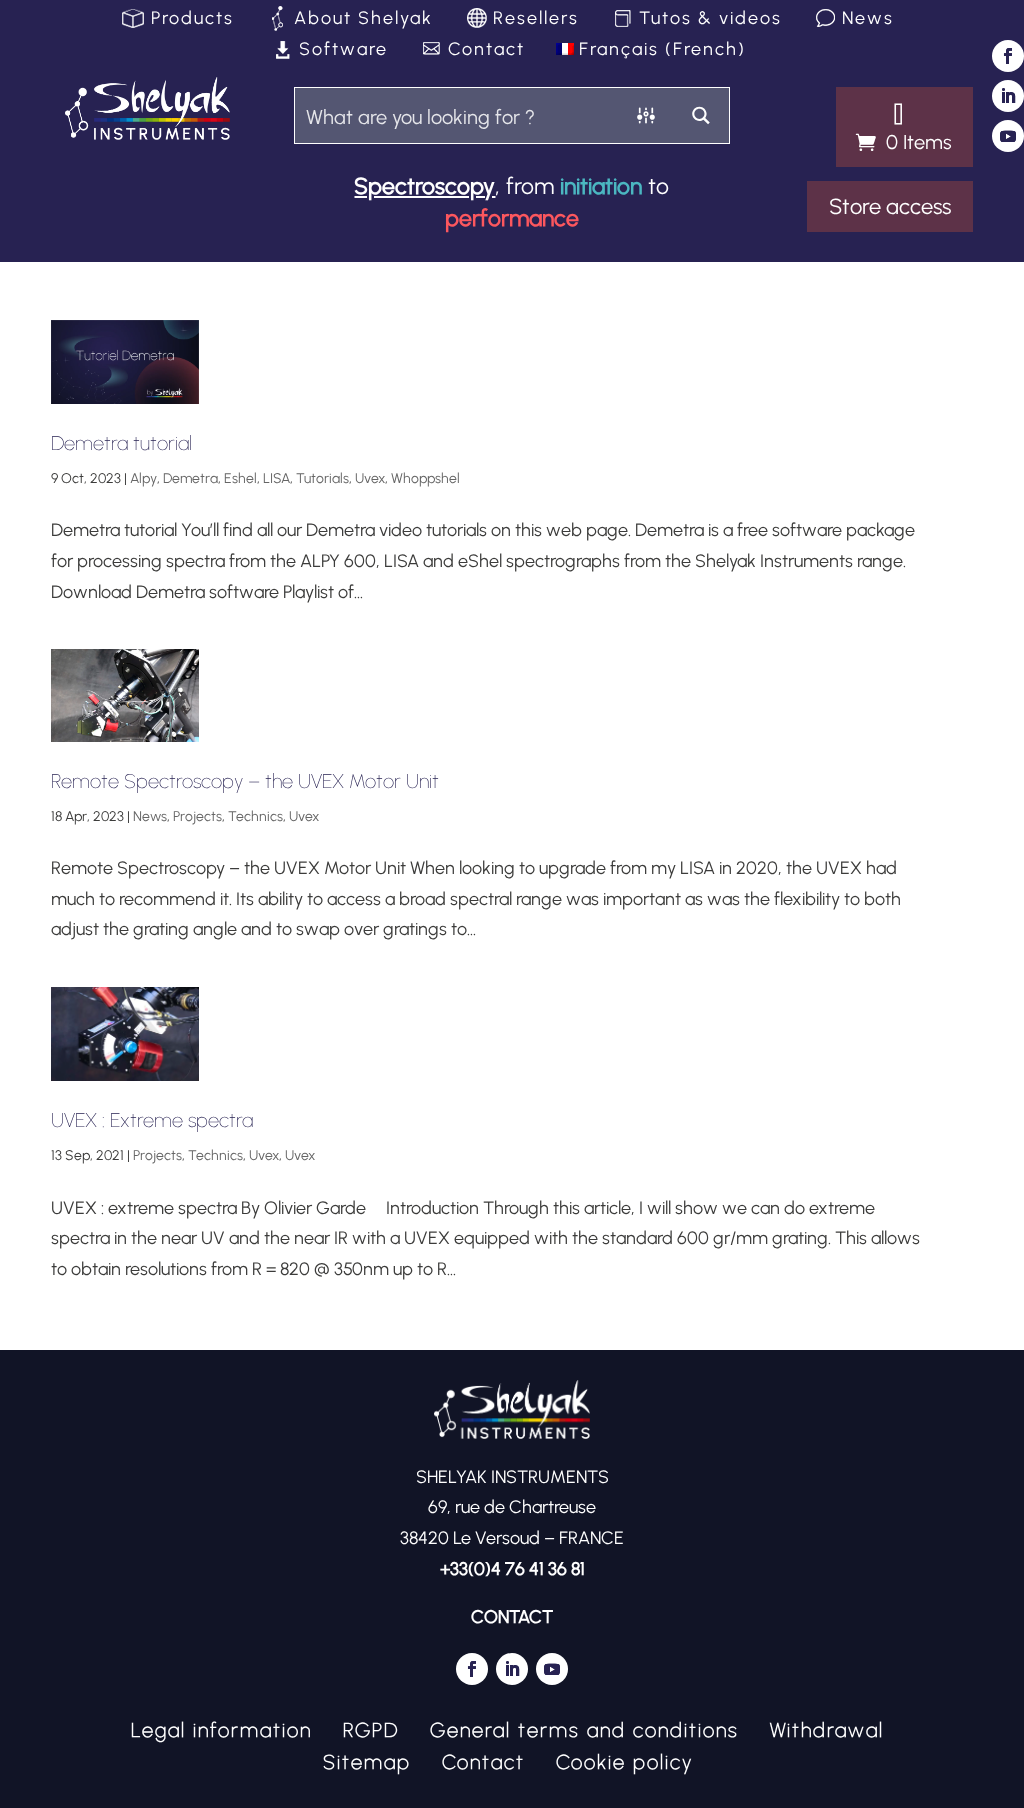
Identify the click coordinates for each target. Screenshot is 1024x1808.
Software (343, 50)
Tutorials (322, 478)
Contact (486, 50)
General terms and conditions (584, 1728)
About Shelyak (363, 19)
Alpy (143, 478)
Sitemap (367, 1760)
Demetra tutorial (121, 443)
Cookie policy (624, 1760)
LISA (276, 478)
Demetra (190, 478)
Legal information (221, 1728)
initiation (601, 186)
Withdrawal (827, 1728)
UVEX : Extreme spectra (152, 1120)
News (868, 19)
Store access (890, 206)
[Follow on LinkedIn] (1008, 96)
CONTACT (512, 1617)
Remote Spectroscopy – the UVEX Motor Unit (245, 781)
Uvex (370, 478)
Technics (255, 816)
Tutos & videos (710, 19)
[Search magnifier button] (701, 115)
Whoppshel (425, 478)
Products (192, 19)
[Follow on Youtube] (1008, 136)
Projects (197, 816)
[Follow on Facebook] (1008, 56)
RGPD (371, 1728)
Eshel (240, 478)
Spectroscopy (424, 186)
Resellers (536, 19)
